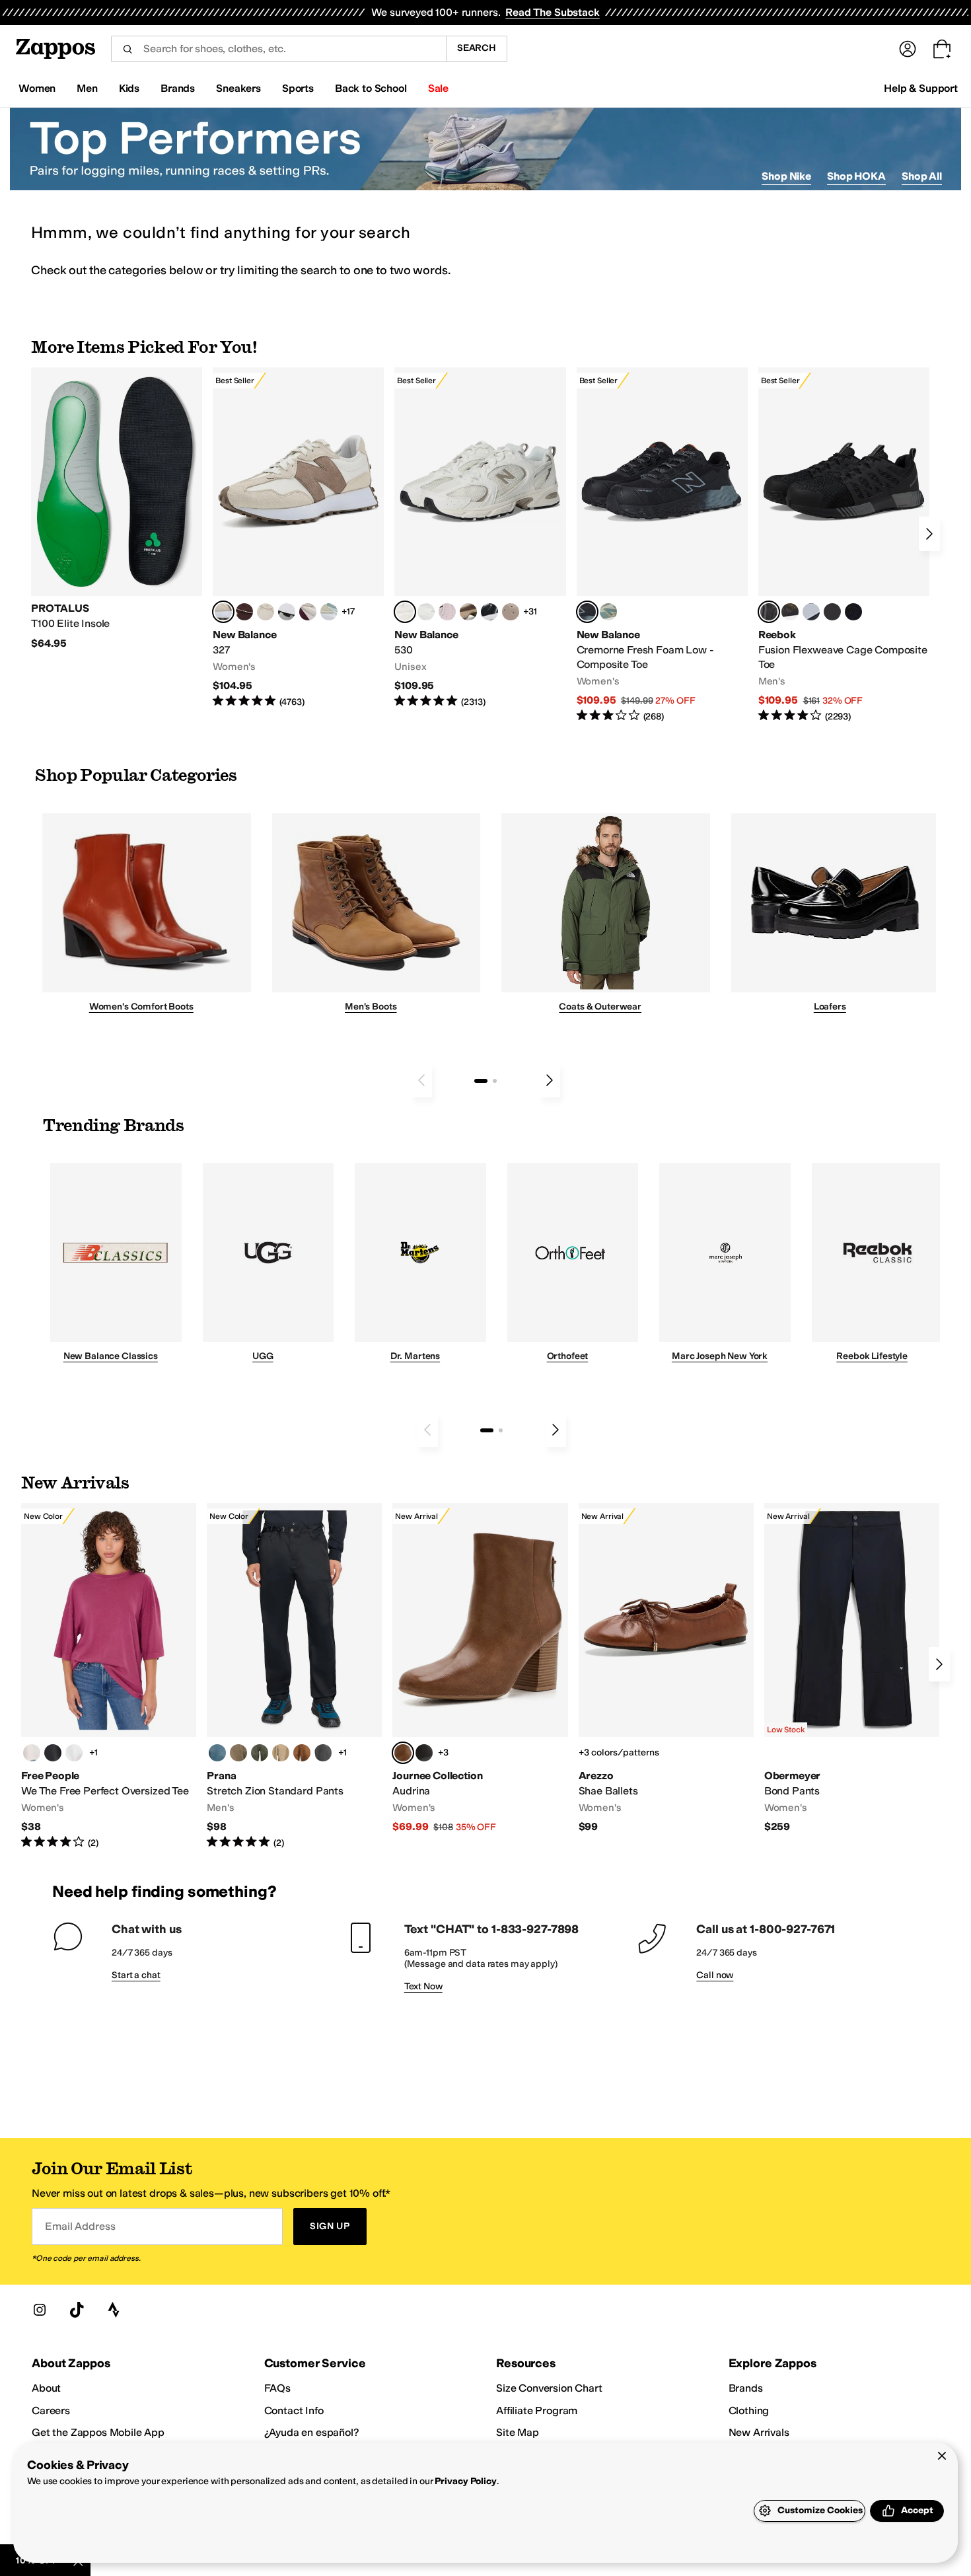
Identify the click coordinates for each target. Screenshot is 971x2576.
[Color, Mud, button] (238, 1753)
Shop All (922, 176)
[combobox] (278, 49)
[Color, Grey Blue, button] (217, 1753)
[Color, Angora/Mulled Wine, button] (308, 612)
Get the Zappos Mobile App (98, 2432)
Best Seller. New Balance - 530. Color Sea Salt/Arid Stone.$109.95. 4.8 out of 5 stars (480, 538)
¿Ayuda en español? (312, 2432)
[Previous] (421, 1080)
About (46, 2388)
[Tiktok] (77, 2310)
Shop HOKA (856, 176)
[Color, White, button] (74, 1753)
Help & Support (921, 88)
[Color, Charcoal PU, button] (424, 1753)
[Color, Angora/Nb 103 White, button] (329, 612)
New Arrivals (759, 2432)
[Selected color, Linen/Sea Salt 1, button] (223, 612)
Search (477, 48)
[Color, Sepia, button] (302, 1753)
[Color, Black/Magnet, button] (489, 612)
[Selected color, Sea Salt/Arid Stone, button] (405, 612)
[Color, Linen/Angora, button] (266, 612)
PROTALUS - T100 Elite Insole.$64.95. (117, 509)
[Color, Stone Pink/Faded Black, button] (447, 612)
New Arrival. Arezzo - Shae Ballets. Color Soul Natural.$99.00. (666, 1669)
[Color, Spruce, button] (260, 1753)
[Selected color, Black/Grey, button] (587, 612)
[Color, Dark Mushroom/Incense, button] (468, 612)
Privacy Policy (465, 2481)
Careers (51, 2410)
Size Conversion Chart (549, 2388)
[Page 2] (495, 1081)
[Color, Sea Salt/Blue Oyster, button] (426, 612)
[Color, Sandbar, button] (281, 1753)
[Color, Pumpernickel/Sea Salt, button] (244, 612)
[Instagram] (40, 2310)
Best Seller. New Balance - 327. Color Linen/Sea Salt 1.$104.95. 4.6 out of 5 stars (298, 538)
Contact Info (294, 2410)
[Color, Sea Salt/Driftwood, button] (511, 612)
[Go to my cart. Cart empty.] (942, 49)
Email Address (80, 2226)
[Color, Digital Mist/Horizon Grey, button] (287, 612)
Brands (746, 2388)
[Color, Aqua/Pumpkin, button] (608, 612)
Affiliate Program (537, 2410)
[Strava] (114, 2310)
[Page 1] (481, 1081)
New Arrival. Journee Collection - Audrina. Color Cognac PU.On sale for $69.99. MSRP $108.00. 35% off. (480, 1669)
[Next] (929, 534)
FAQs (277, 2388)
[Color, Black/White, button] (853, 612)
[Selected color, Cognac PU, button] (403, 1753)
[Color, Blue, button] (832, 612)
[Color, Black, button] (53, 1753)
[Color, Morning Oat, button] (32, 1753)
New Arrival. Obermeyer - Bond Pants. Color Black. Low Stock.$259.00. (852, 1669)
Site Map (518, 2432)
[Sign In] (908, 49)
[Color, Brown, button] (790, 612)
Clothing (749, 2410)
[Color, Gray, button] (811, 612)
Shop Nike (786, 176)
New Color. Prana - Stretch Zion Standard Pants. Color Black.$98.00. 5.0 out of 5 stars (294, 1676)
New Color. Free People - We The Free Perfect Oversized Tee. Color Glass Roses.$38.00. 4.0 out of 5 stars (109, 1676)
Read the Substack (552, 12)
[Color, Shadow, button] (323, 1753)
